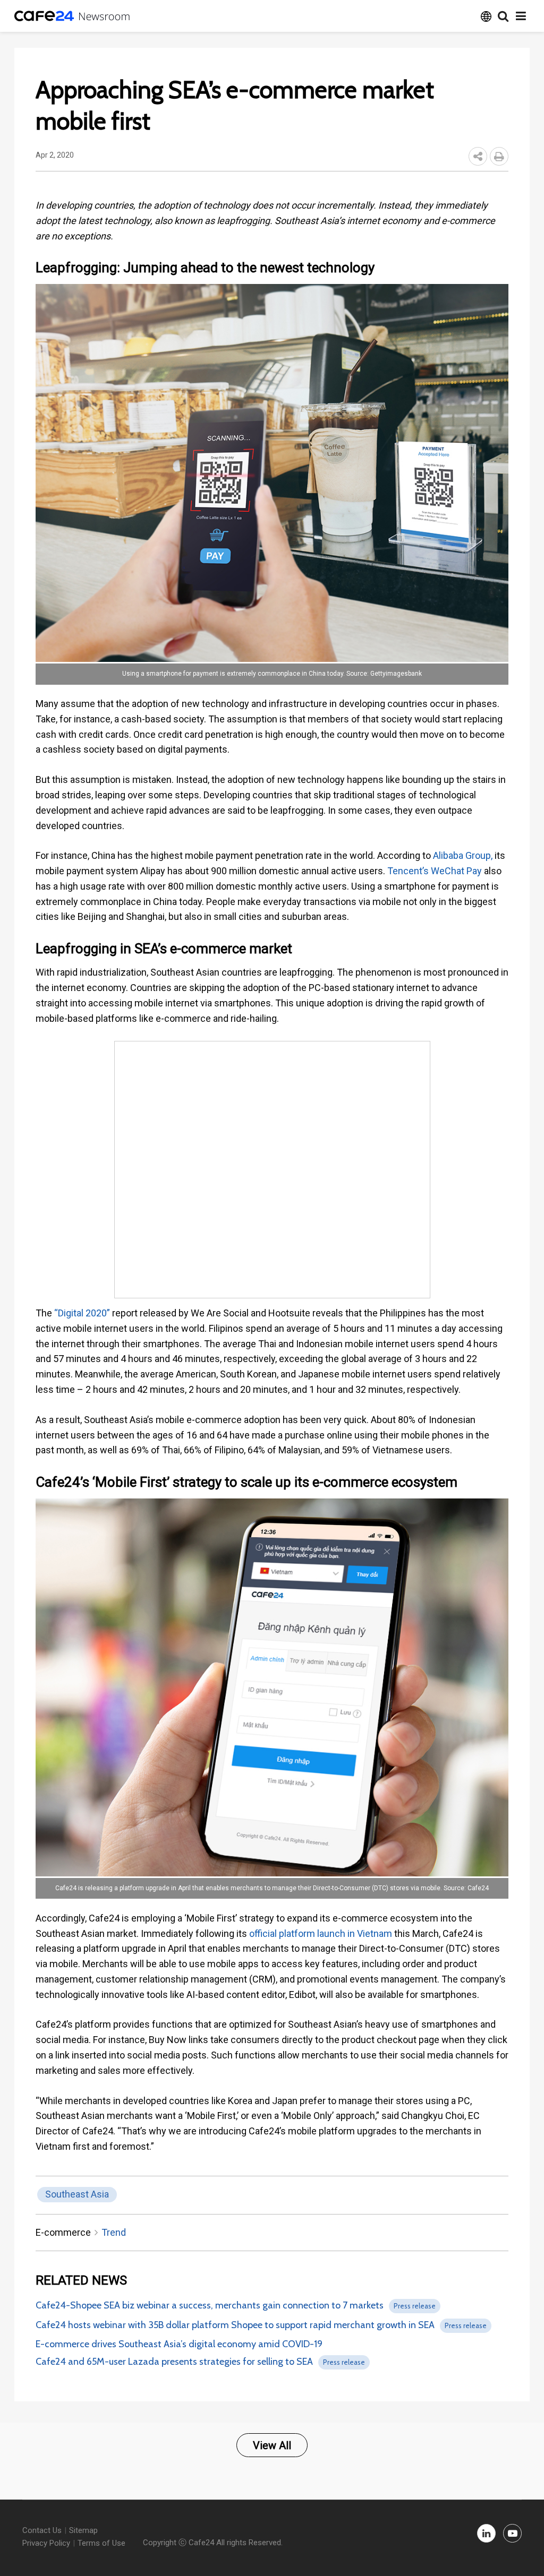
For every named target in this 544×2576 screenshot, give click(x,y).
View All (272, 2445)
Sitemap (83, 2530)
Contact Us (42, 2530)
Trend (114, 2232)
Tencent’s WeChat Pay (433, 871)
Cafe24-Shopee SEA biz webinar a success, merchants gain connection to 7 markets (210, 2305)
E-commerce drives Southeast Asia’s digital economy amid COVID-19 (179, 2344)
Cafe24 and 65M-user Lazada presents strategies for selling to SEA (174, 2362)
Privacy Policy (46, 2543)
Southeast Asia (77, 2194)
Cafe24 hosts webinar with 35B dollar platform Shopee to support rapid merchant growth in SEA (235, 2325)
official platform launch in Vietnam (321, 1933)
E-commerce (63, 2232)
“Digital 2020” (81, 1313)
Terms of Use (101, 2543)
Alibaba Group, (463, 855)
